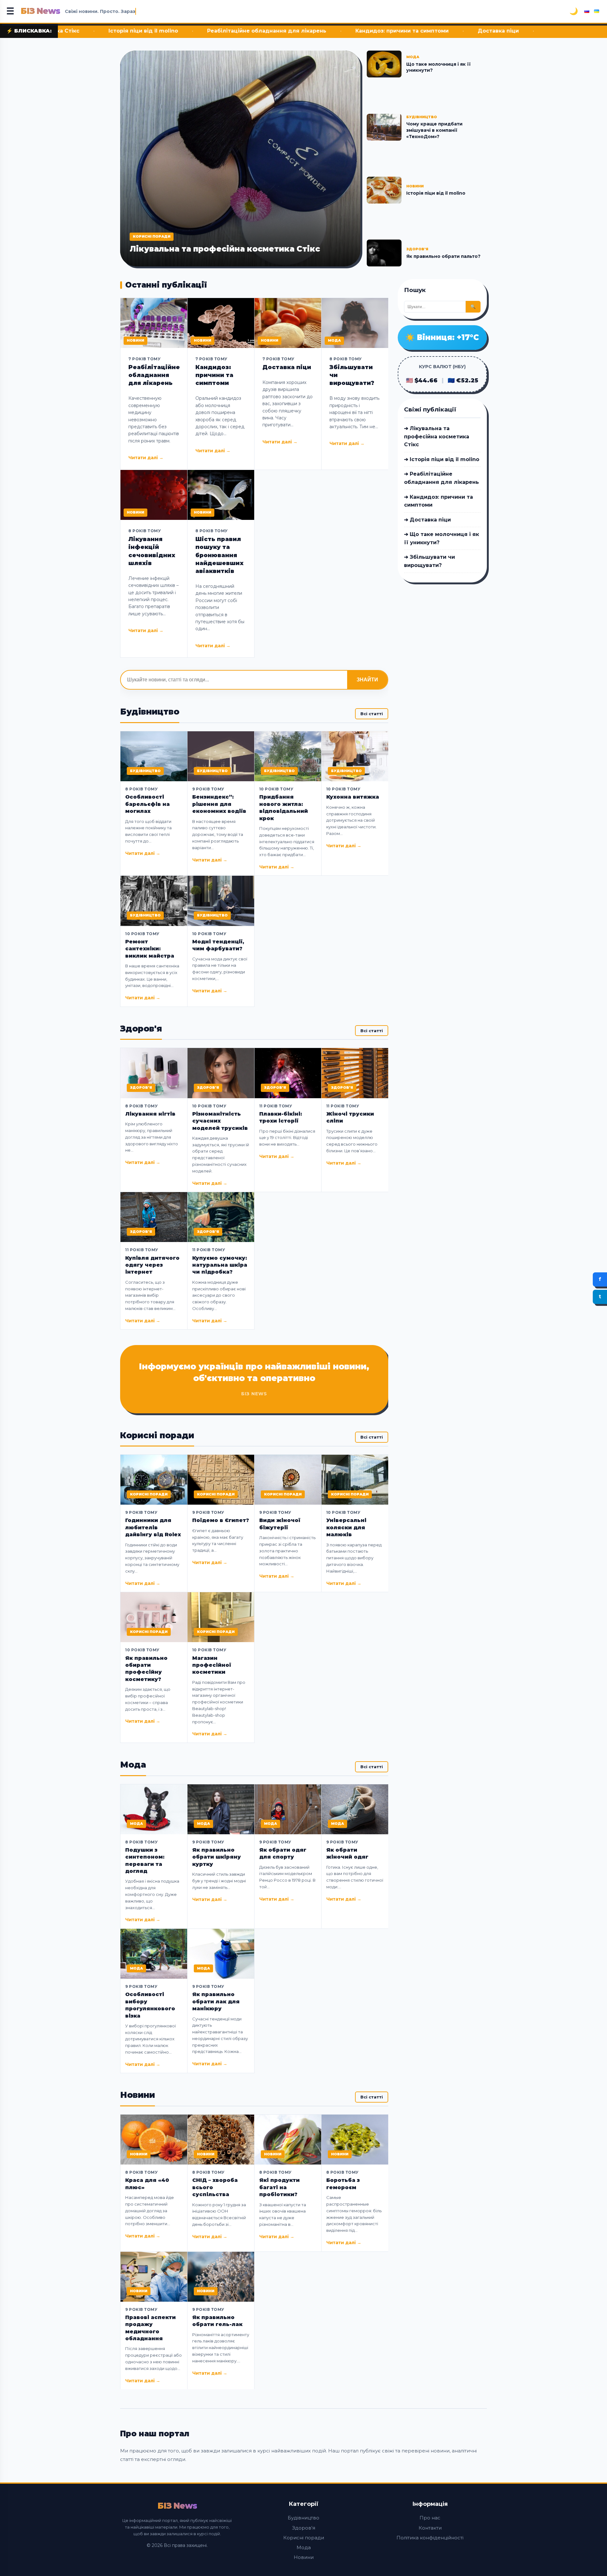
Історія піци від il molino (436, 193)
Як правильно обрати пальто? (443, 256)
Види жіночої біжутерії (280, 1524)
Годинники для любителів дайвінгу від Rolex (153, 1527)
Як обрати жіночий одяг (347, 1853)
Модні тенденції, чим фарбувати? (218, 945)
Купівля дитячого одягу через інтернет (152, 1265)
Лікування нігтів (150, 1114)
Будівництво (303, 2518)
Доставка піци (357, 31)
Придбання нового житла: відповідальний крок (284, 807)
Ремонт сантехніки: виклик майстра (150, 949)
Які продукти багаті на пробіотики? (279, 2187)
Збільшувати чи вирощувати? (352, 375)
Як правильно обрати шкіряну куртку (217, 1857)
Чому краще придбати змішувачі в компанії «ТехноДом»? (434, 130)
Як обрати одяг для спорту (283, 1853)
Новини (304, 2557)
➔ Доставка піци (427, 520)
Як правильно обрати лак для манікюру (216, 2001)
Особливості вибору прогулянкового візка (150, 2005)
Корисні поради (304, 2538)
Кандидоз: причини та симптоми (260, 31)
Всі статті (372, 714)
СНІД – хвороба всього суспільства (215, 2187)
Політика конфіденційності (430, 2538)
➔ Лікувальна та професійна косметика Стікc (437, 436)
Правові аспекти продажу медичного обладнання (150, 2328)
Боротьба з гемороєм (343, 2184)
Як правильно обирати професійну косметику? (146, 1669)
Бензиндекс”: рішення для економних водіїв (219, 804)
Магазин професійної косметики (212, 1665)
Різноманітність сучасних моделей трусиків (220, 1121)
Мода (304, 2547)
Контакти (430, 2528)
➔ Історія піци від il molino (442, 459)
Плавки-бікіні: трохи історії (281, 1117)
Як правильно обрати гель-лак (217, 2321)
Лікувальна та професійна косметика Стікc (225, 249)
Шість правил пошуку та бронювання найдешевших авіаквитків (219, 555)
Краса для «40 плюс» (147, 2184)
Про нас (430, 2518)
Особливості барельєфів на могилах (147, 804)
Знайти (367, 680)
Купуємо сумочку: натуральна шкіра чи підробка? (220, 1265)
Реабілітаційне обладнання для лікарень (125, 31)
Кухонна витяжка (353, 797)
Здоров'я (304, 2528)
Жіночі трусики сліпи (350, 1117)
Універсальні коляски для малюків (346, 1527)
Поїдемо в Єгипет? (221, 1520)
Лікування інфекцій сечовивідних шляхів (152, 551)
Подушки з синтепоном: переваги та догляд (145, 1860)
